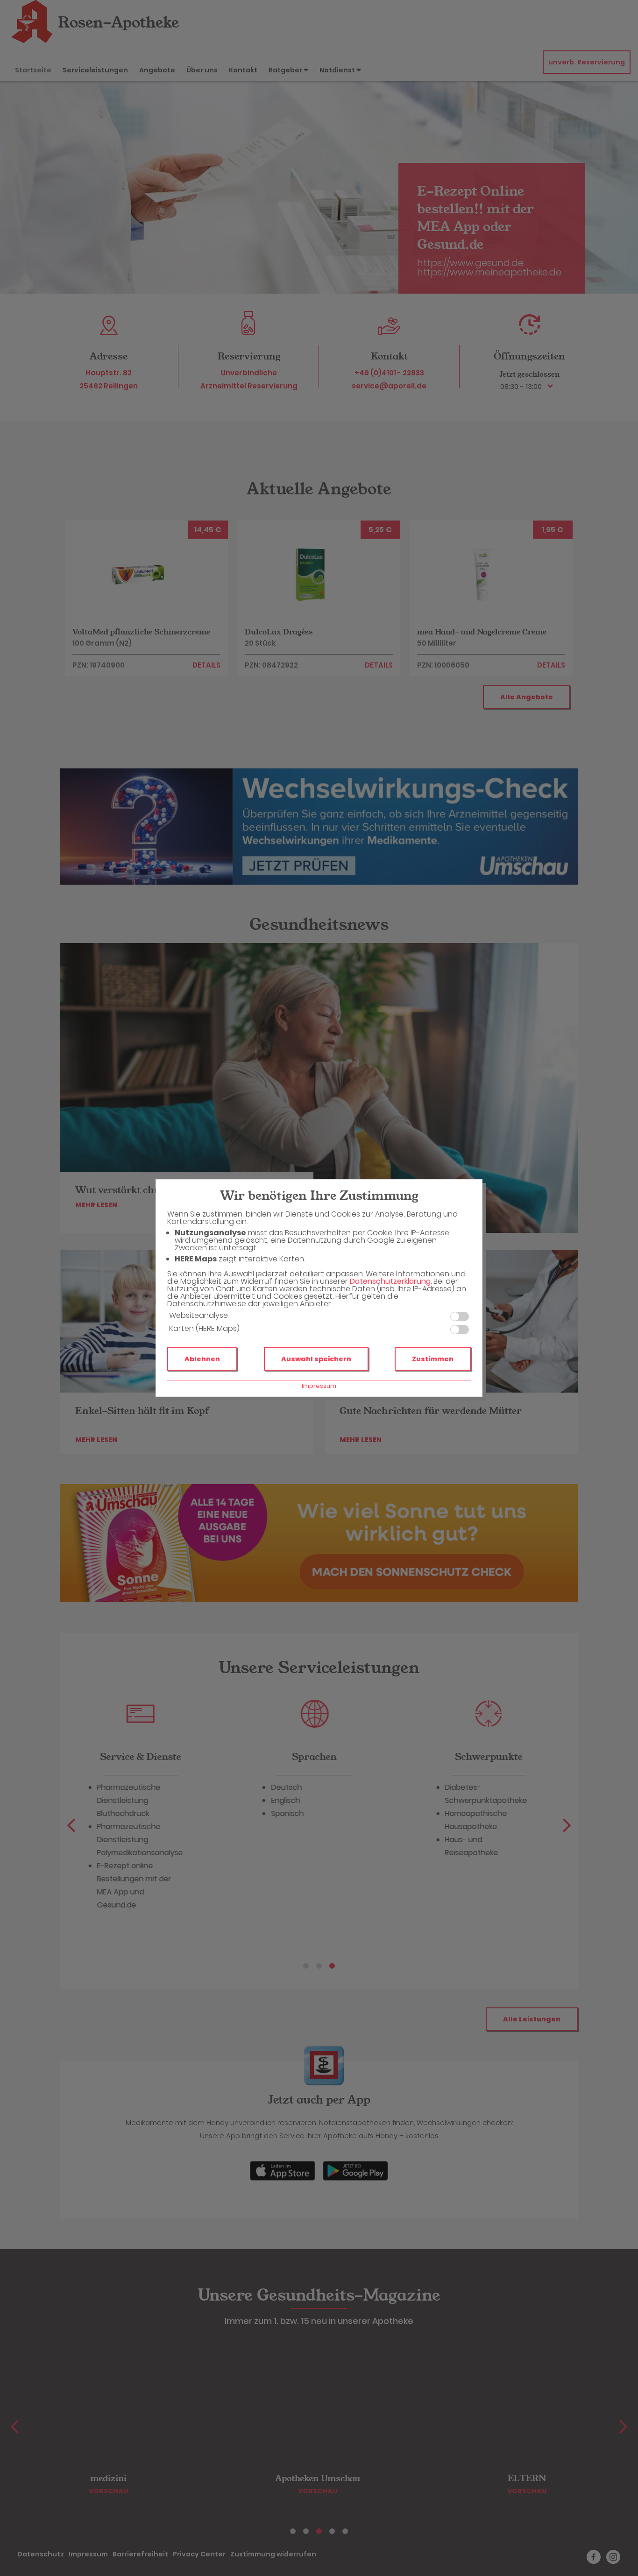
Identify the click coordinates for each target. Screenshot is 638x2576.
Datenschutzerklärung (390, 1281)
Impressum (319, 1386)
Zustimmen (433, 1359)
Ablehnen (202, 1359)
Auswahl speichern (316, 1359)
